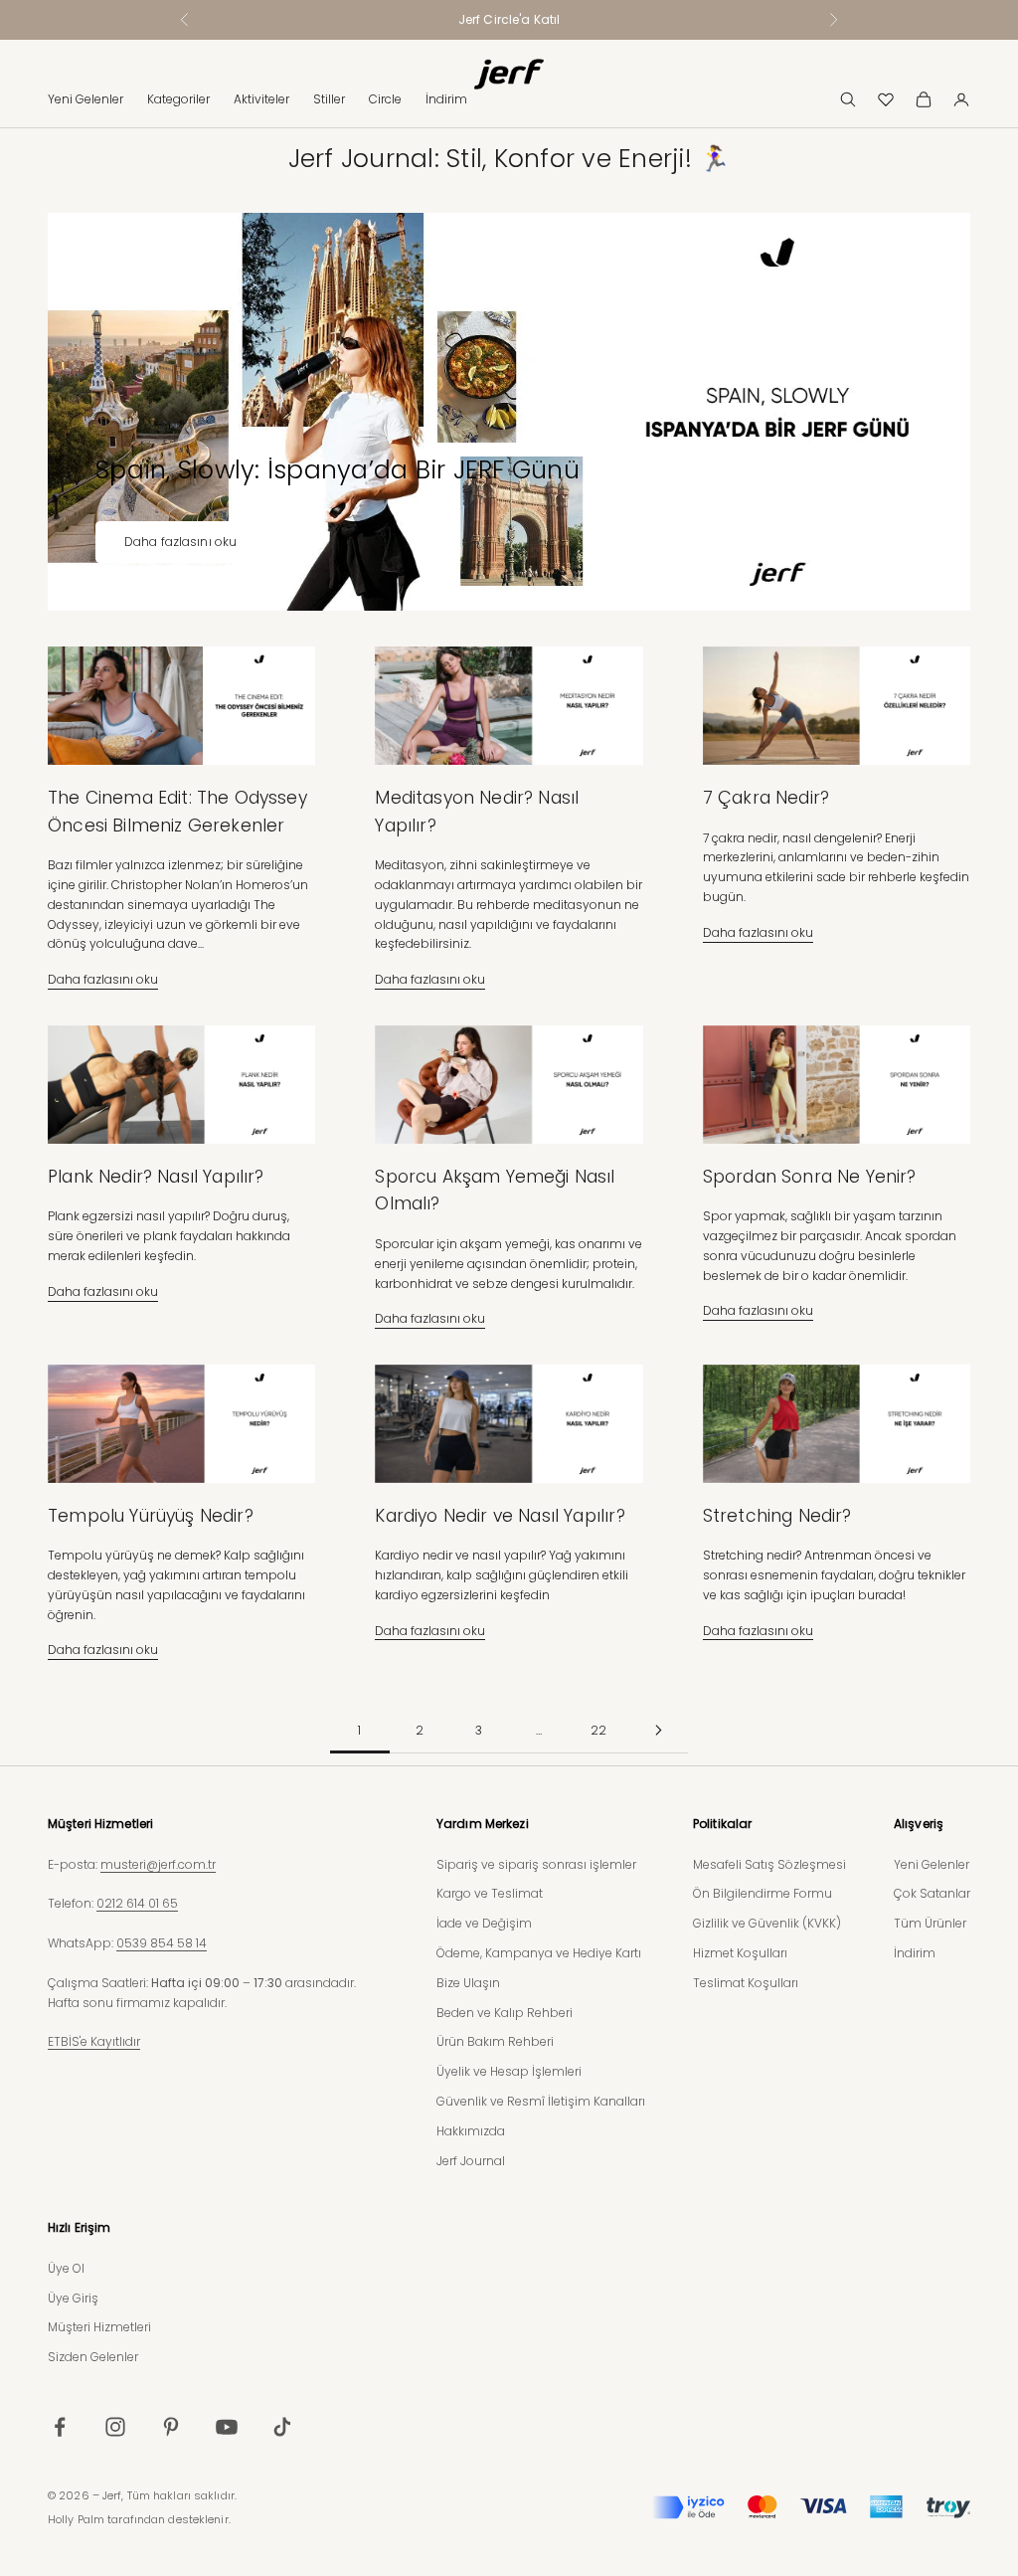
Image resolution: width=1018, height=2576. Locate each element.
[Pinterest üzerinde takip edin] (171, 2427)
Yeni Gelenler (85, 99)
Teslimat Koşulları (746, 1983)
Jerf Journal (471, 2161)
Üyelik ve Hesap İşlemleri (509, 2071)
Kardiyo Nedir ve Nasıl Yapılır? (500, 1516)
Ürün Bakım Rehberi (495, 2041)
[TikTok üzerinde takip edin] (282, 2427)
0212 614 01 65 (137, 1903)
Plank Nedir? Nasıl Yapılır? (156, 1177)
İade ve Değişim (484, 1923)
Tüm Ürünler (930, 1923)
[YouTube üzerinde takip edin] (227, 2427)
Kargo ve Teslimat (490, 1893)
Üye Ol (66, 2268)
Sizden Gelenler (93, 2357)
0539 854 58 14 (162, 1943)
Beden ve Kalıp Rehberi (505, 2013)
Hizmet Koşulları (740, 1953)
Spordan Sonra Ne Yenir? (810, 1177)
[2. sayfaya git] (658, 1730)
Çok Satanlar (932, 1893)
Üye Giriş (73, 2298)
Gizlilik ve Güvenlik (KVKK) (767, 1923)
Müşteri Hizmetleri (99, 2327)
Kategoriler (178, 99)
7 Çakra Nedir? (766, 798)
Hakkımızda (471, 2131)
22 (598, 1730)
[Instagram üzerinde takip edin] (115, 2427)
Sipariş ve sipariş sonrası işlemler (536, 1864)
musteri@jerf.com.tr (158, 1864)
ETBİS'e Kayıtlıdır (94, 2041)
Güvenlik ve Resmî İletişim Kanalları (541, 2101)
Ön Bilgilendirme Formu (763, 1893)
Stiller (329, 99)
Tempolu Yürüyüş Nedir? (151, 1516)
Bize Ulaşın (468, 1983)
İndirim (446, 99)
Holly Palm (76, 2519)
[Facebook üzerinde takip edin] (60, 2427)
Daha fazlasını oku (180, 542)
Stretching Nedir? (777, 1516)
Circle (385, 99)
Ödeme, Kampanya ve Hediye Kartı (539, 1953)
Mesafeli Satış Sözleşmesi (769, 1864)
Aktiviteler (261, 99)
